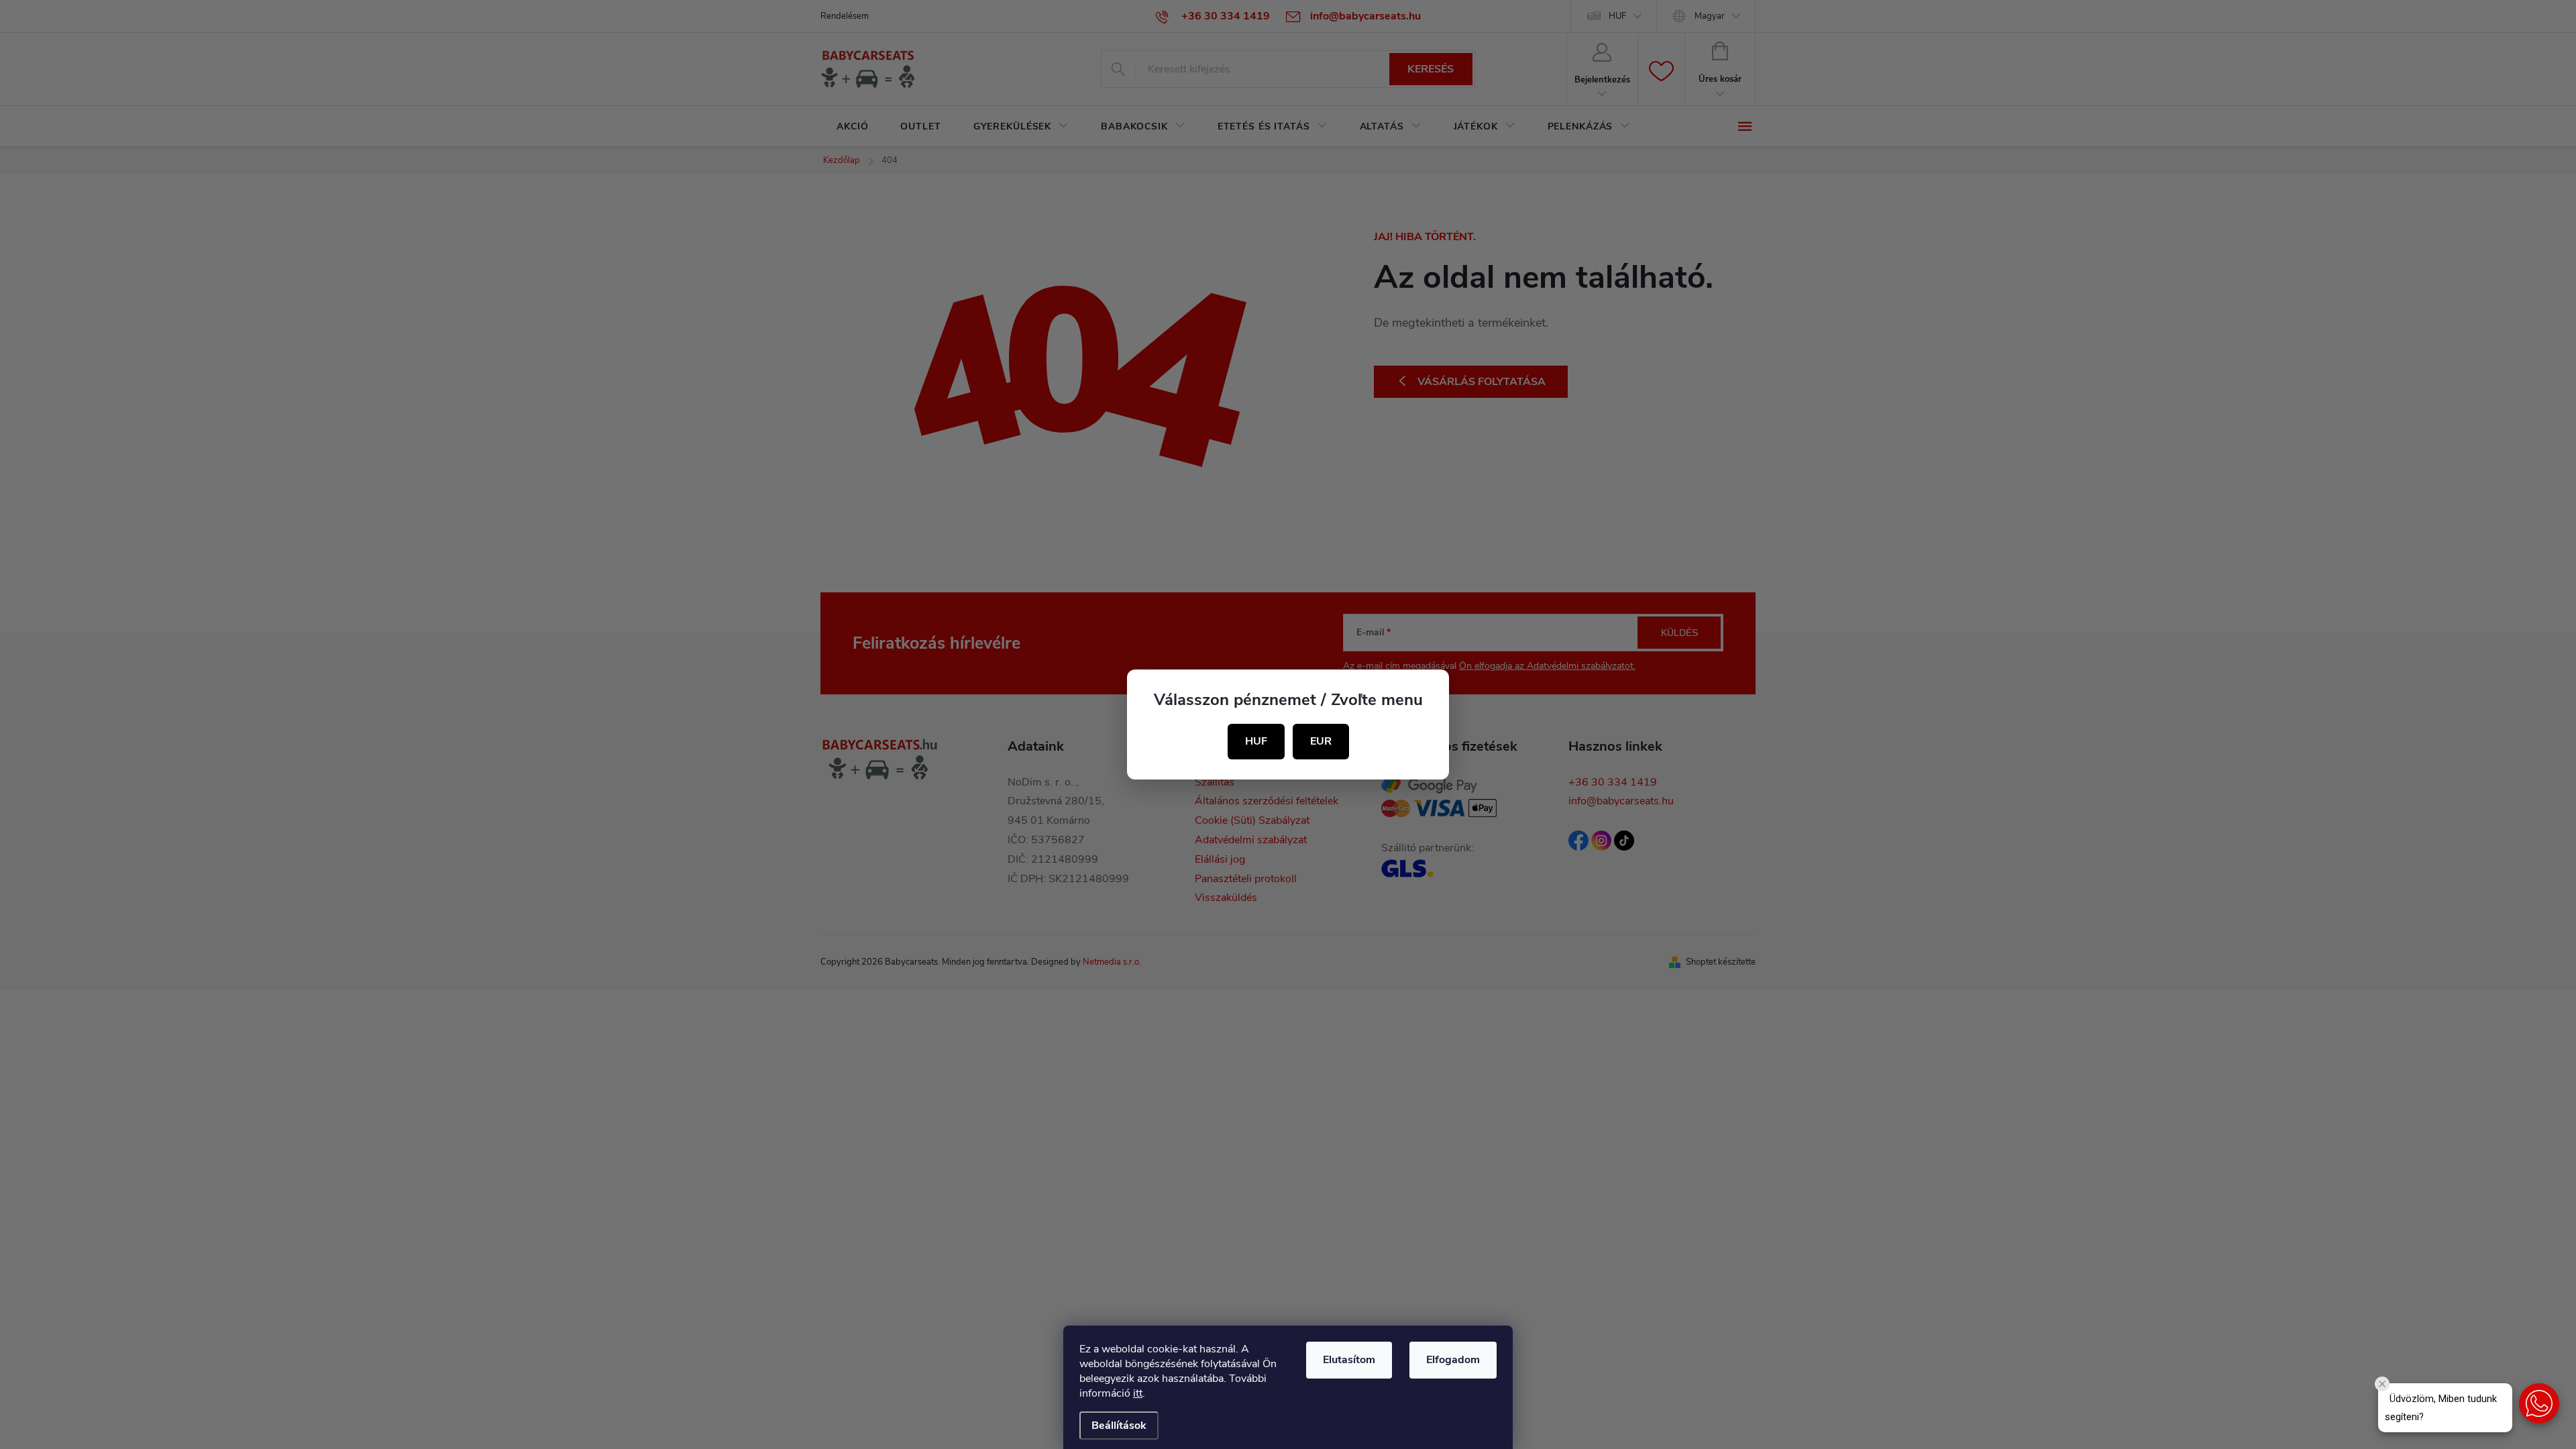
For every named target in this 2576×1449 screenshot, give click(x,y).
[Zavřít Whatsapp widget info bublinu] (2382, 1384)
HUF (1256, 741)
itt (1138, 1393)
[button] (2539, 1403)
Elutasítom (1349, 1360)
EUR (1321, 741)
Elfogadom (1453, 1360)
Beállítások (1119, 1426)
